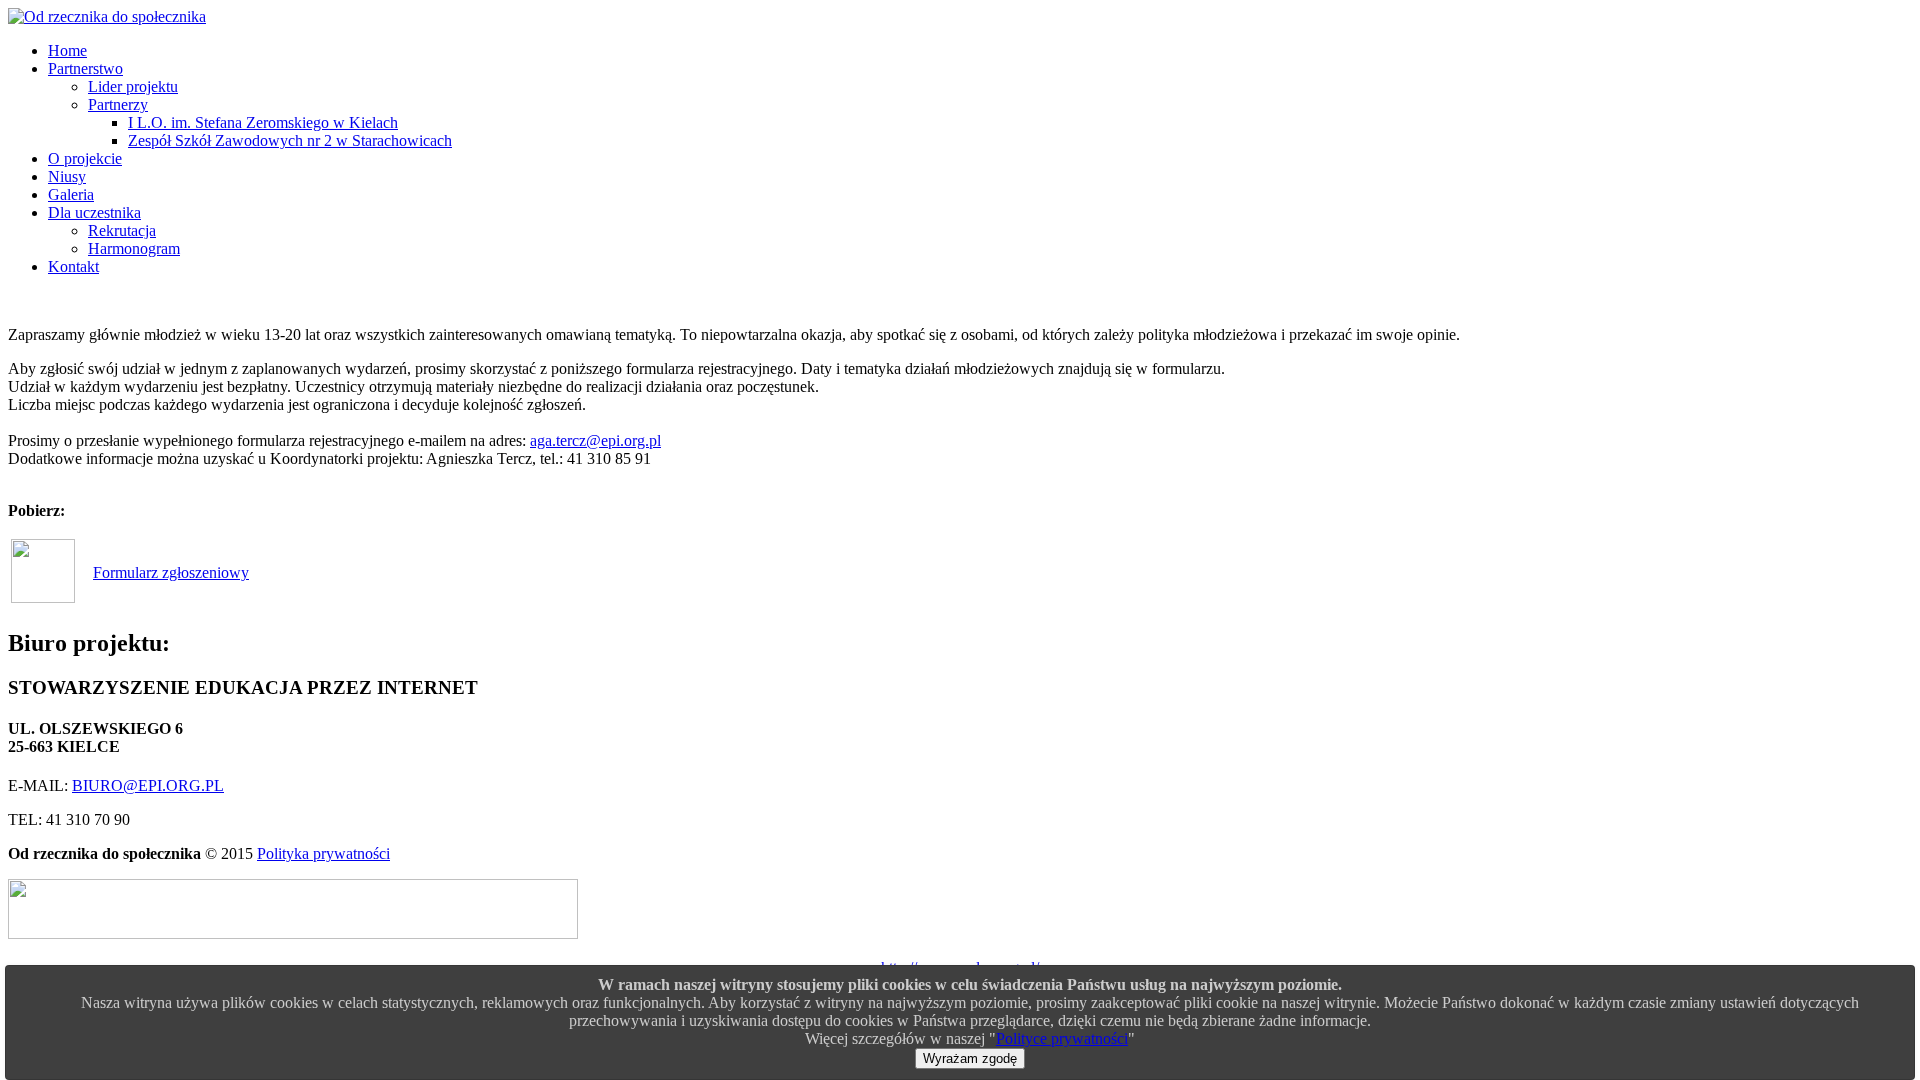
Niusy (67, 176)
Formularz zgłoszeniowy (171, 572)
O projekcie (85, 158)
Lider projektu (133, 86)
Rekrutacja (122, 230)
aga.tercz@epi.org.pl (595, 440)
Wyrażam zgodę (970, 1058)
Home (67, 50)
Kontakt (73, 266)
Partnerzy (118, 104)
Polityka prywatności (323, 853)
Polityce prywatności (1062, 1038)
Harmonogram (134, 248)
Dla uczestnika (94, 212)
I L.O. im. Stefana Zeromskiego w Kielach (263, 122)
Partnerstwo (85, 68)
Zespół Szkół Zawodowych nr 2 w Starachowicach (290, 140)
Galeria (71, 194)
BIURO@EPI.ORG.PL (148, 785)
